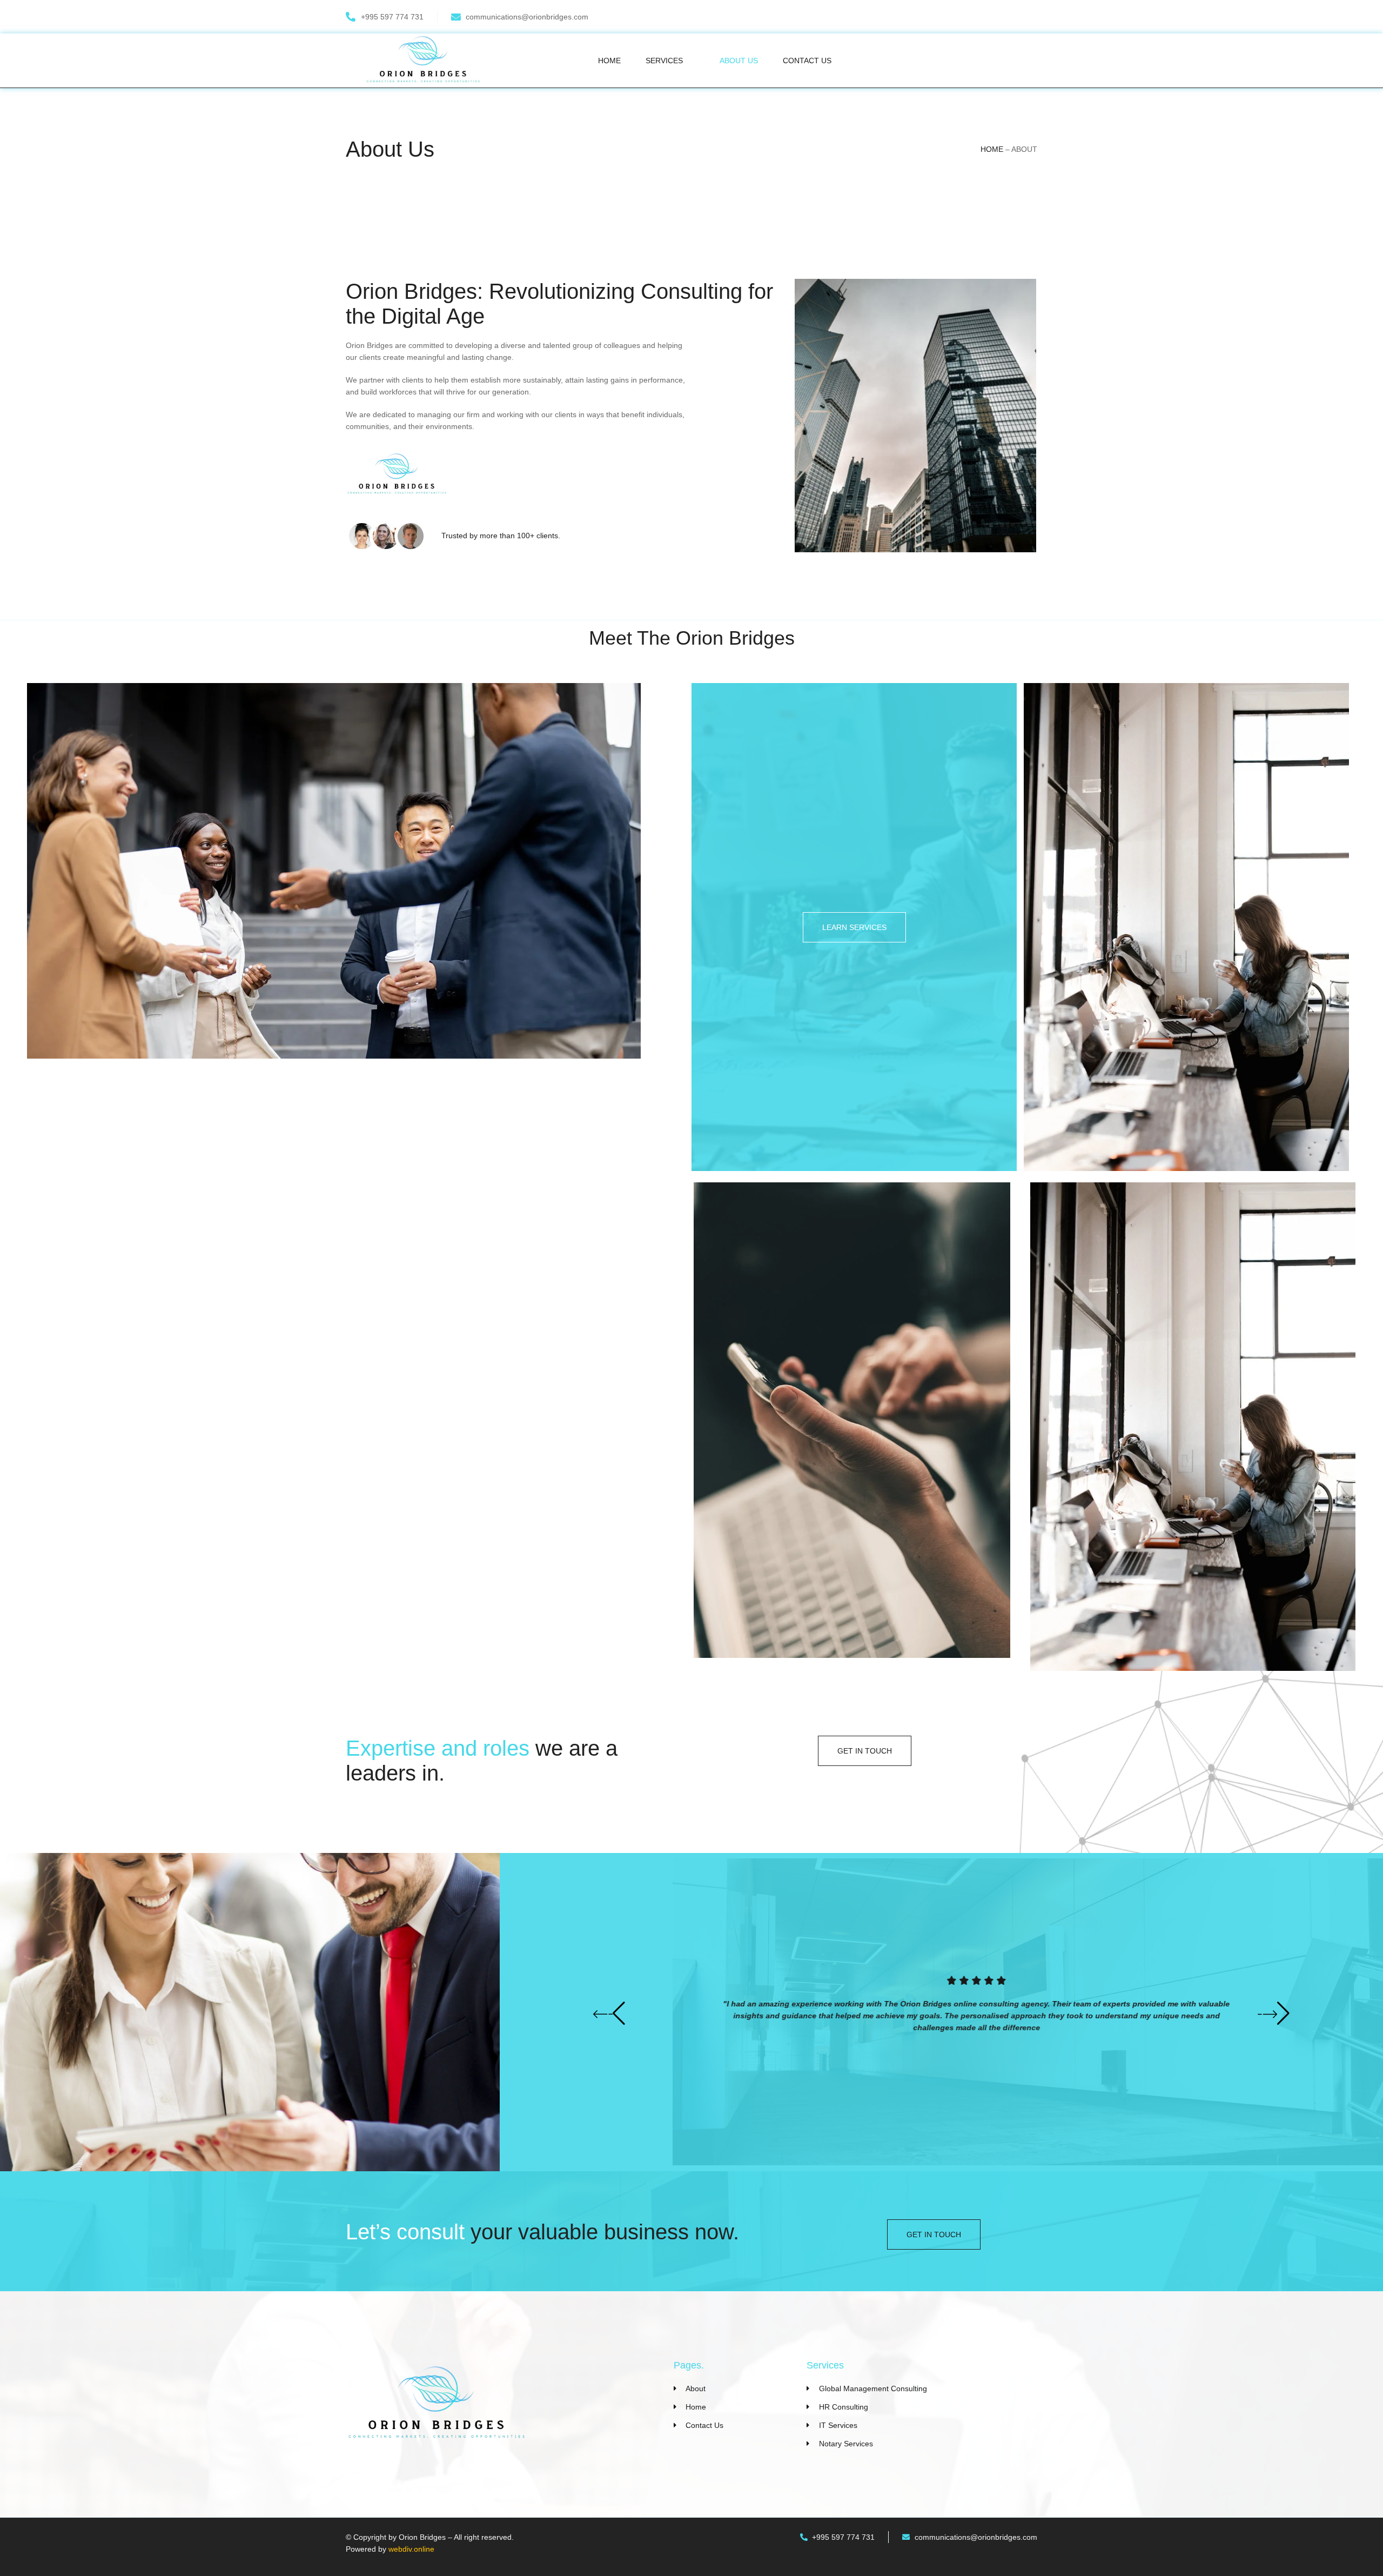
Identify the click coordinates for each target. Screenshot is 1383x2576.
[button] (609, 2013)
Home (609, 61)
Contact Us (807, 61)
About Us (739, 61)
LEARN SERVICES (854, 927)
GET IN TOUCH (865, 1751)
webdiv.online (411, 2549)
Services (664, 61)
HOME (992, 149)
